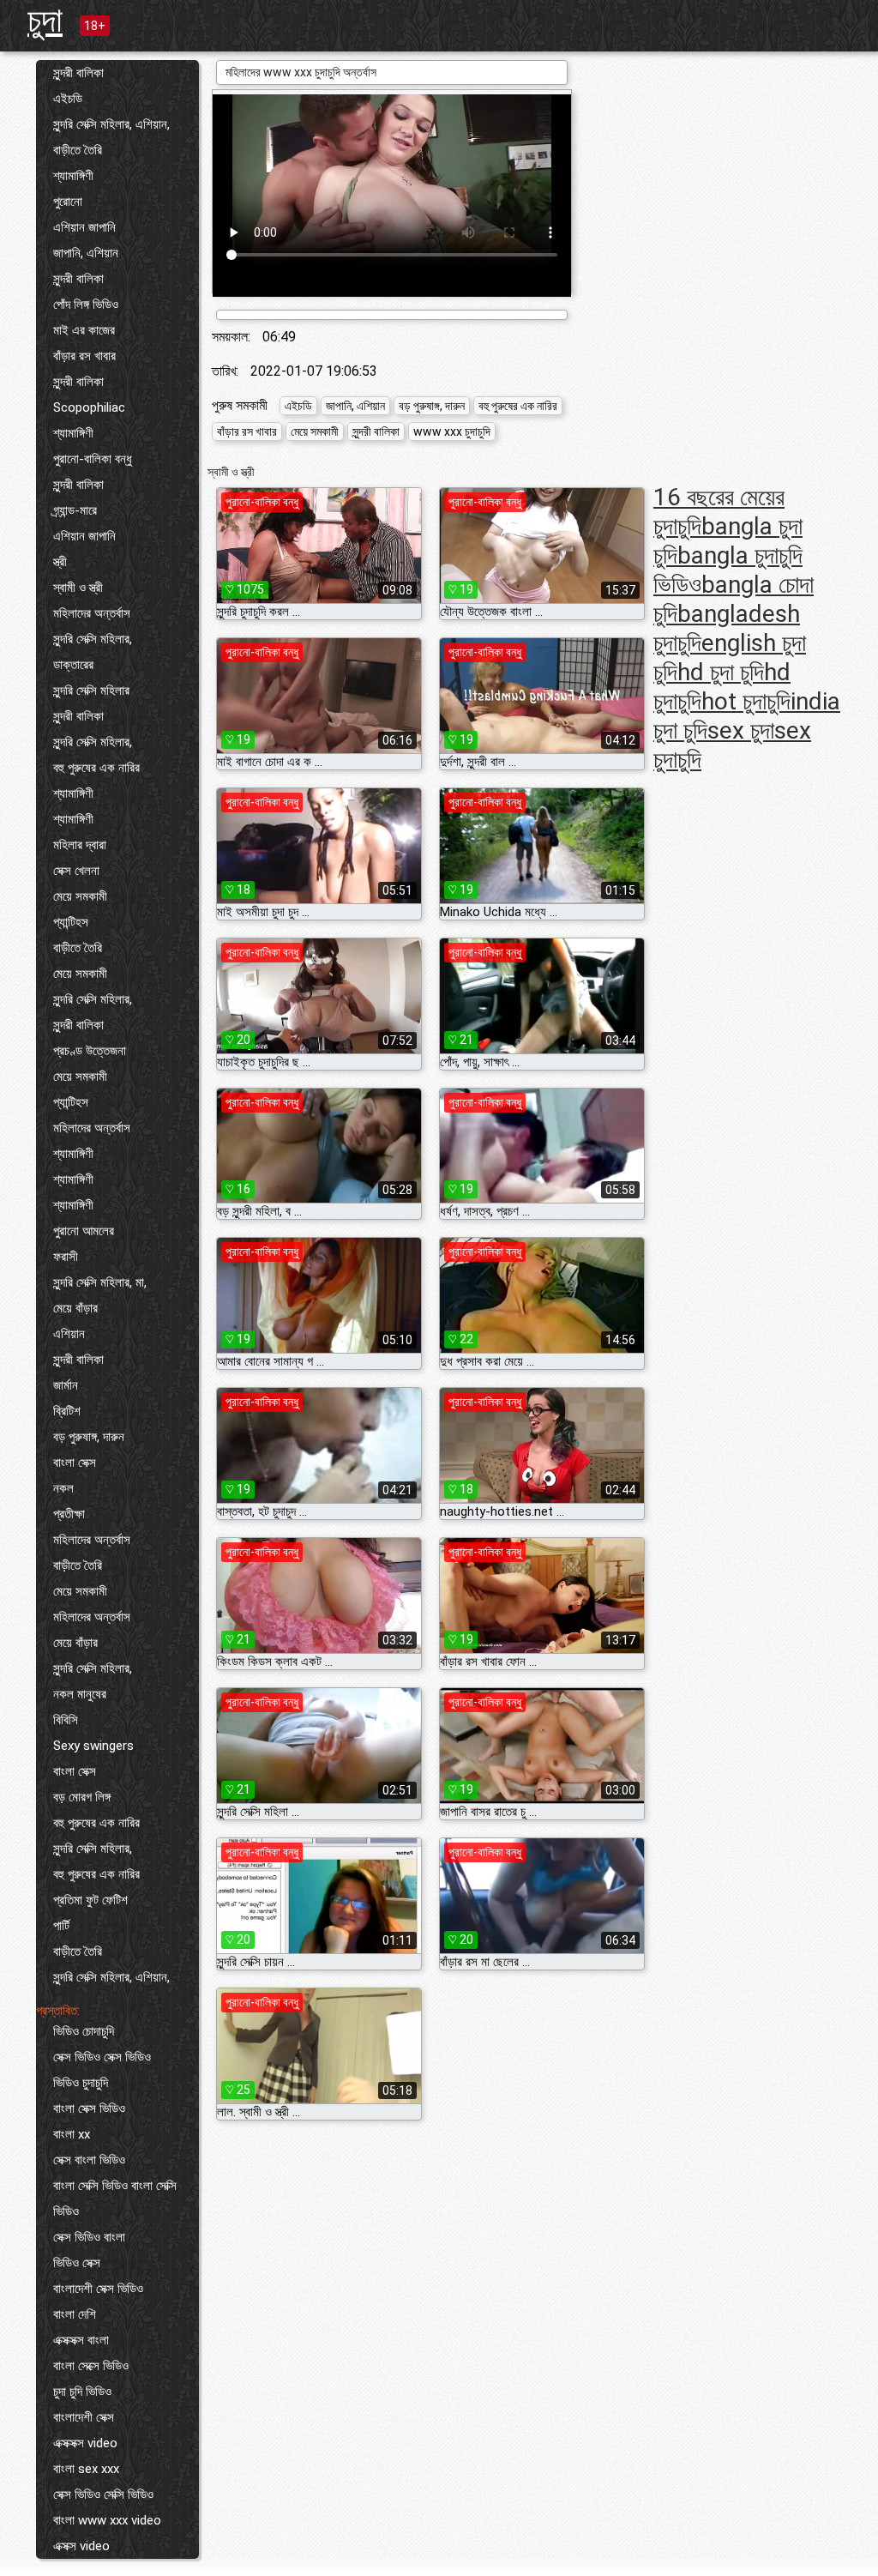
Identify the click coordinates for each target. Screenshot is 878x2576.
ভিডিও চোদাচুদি (84, 2031)
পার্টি (61, 1926)
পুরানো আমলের (84, 1231)
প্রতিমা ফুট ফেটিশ (90, 1900)
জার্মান (66, 1385)
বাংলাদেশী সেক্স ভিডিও (98, 2289)
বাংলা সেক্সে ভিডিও (91, 2366)
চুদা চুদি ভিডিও (82, 2392)
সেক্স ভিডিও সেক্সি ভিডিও (103, 2495)
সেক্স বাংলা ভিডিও (89, 2160)
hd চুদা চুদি (721, 672)
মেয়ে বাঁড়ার (75, 1308)
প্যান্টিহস (71, 922)
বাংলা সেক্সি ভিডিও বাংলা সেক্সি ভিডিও (115, 2199)
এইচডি (68, 99)
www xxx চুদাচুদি (452, 431)
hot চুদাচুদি (746, 701)
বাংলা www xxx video (107, 2520)
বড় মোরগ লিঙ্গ (82, 1797)
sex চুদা (741, 730)
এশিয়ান (69, 1334)
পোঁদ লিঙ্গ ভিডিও (86, 305)
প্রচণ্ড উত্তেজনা (90, 1051)
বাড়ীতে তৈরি (78, 150)
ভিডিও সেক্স (77, 2263)
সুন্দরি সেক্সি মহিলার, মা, (100, 1282)
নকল (63, 1488)
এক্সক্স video (81, 2546)
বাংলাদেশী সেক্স (84, 2417)
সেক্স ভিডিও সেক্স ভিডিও (102, 2057)
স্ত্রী (60, 562)
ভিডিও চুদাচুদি (81, 2083)
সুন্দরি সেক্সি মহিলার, (93, 639)
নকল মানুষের (80, 1694)
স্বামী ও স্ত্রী (78, 588)
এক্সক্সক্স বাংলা (81, 2340)
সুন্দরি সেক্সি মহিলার (91, 691)
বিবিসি (66, 1720)
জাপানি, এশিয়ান (86, 253)
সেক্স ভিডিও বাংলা (89, 2237)
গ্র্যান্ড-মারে (75, 510)
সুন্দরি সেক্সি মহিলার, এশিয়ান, (111, 124)
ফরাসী (66, 1257)
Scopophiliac (89, 407)
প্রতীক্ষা (69, 1514)
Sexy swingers (93, 1746)
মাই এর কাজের (84, 330)
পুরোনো (68, 202)
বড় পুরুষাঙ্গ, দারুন (89, 1437)
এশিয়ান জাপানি (84, 227)
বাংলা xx (72, 2134)
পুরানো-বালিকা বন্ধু (93, 459)
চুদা (45, 20)
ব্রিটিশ (67, 1411)
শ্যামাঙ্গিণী (73, 176)
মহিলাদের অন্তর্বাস (92, 613)
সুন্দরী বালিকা (78, 73)
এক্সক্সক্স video (85, 2443)
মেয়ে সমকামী (80, 896)
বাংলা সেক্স (75, 1463)
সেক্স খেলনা (76, 871)
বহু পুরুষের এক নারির (96, 768)
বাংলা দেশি (75, 2314)
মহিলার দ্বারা (80, 845)
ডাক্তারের (73, 665)
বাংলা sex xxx (86, 2469)
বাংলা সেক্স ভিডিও (89, 2108)
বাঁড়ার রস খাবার (84, 356)
